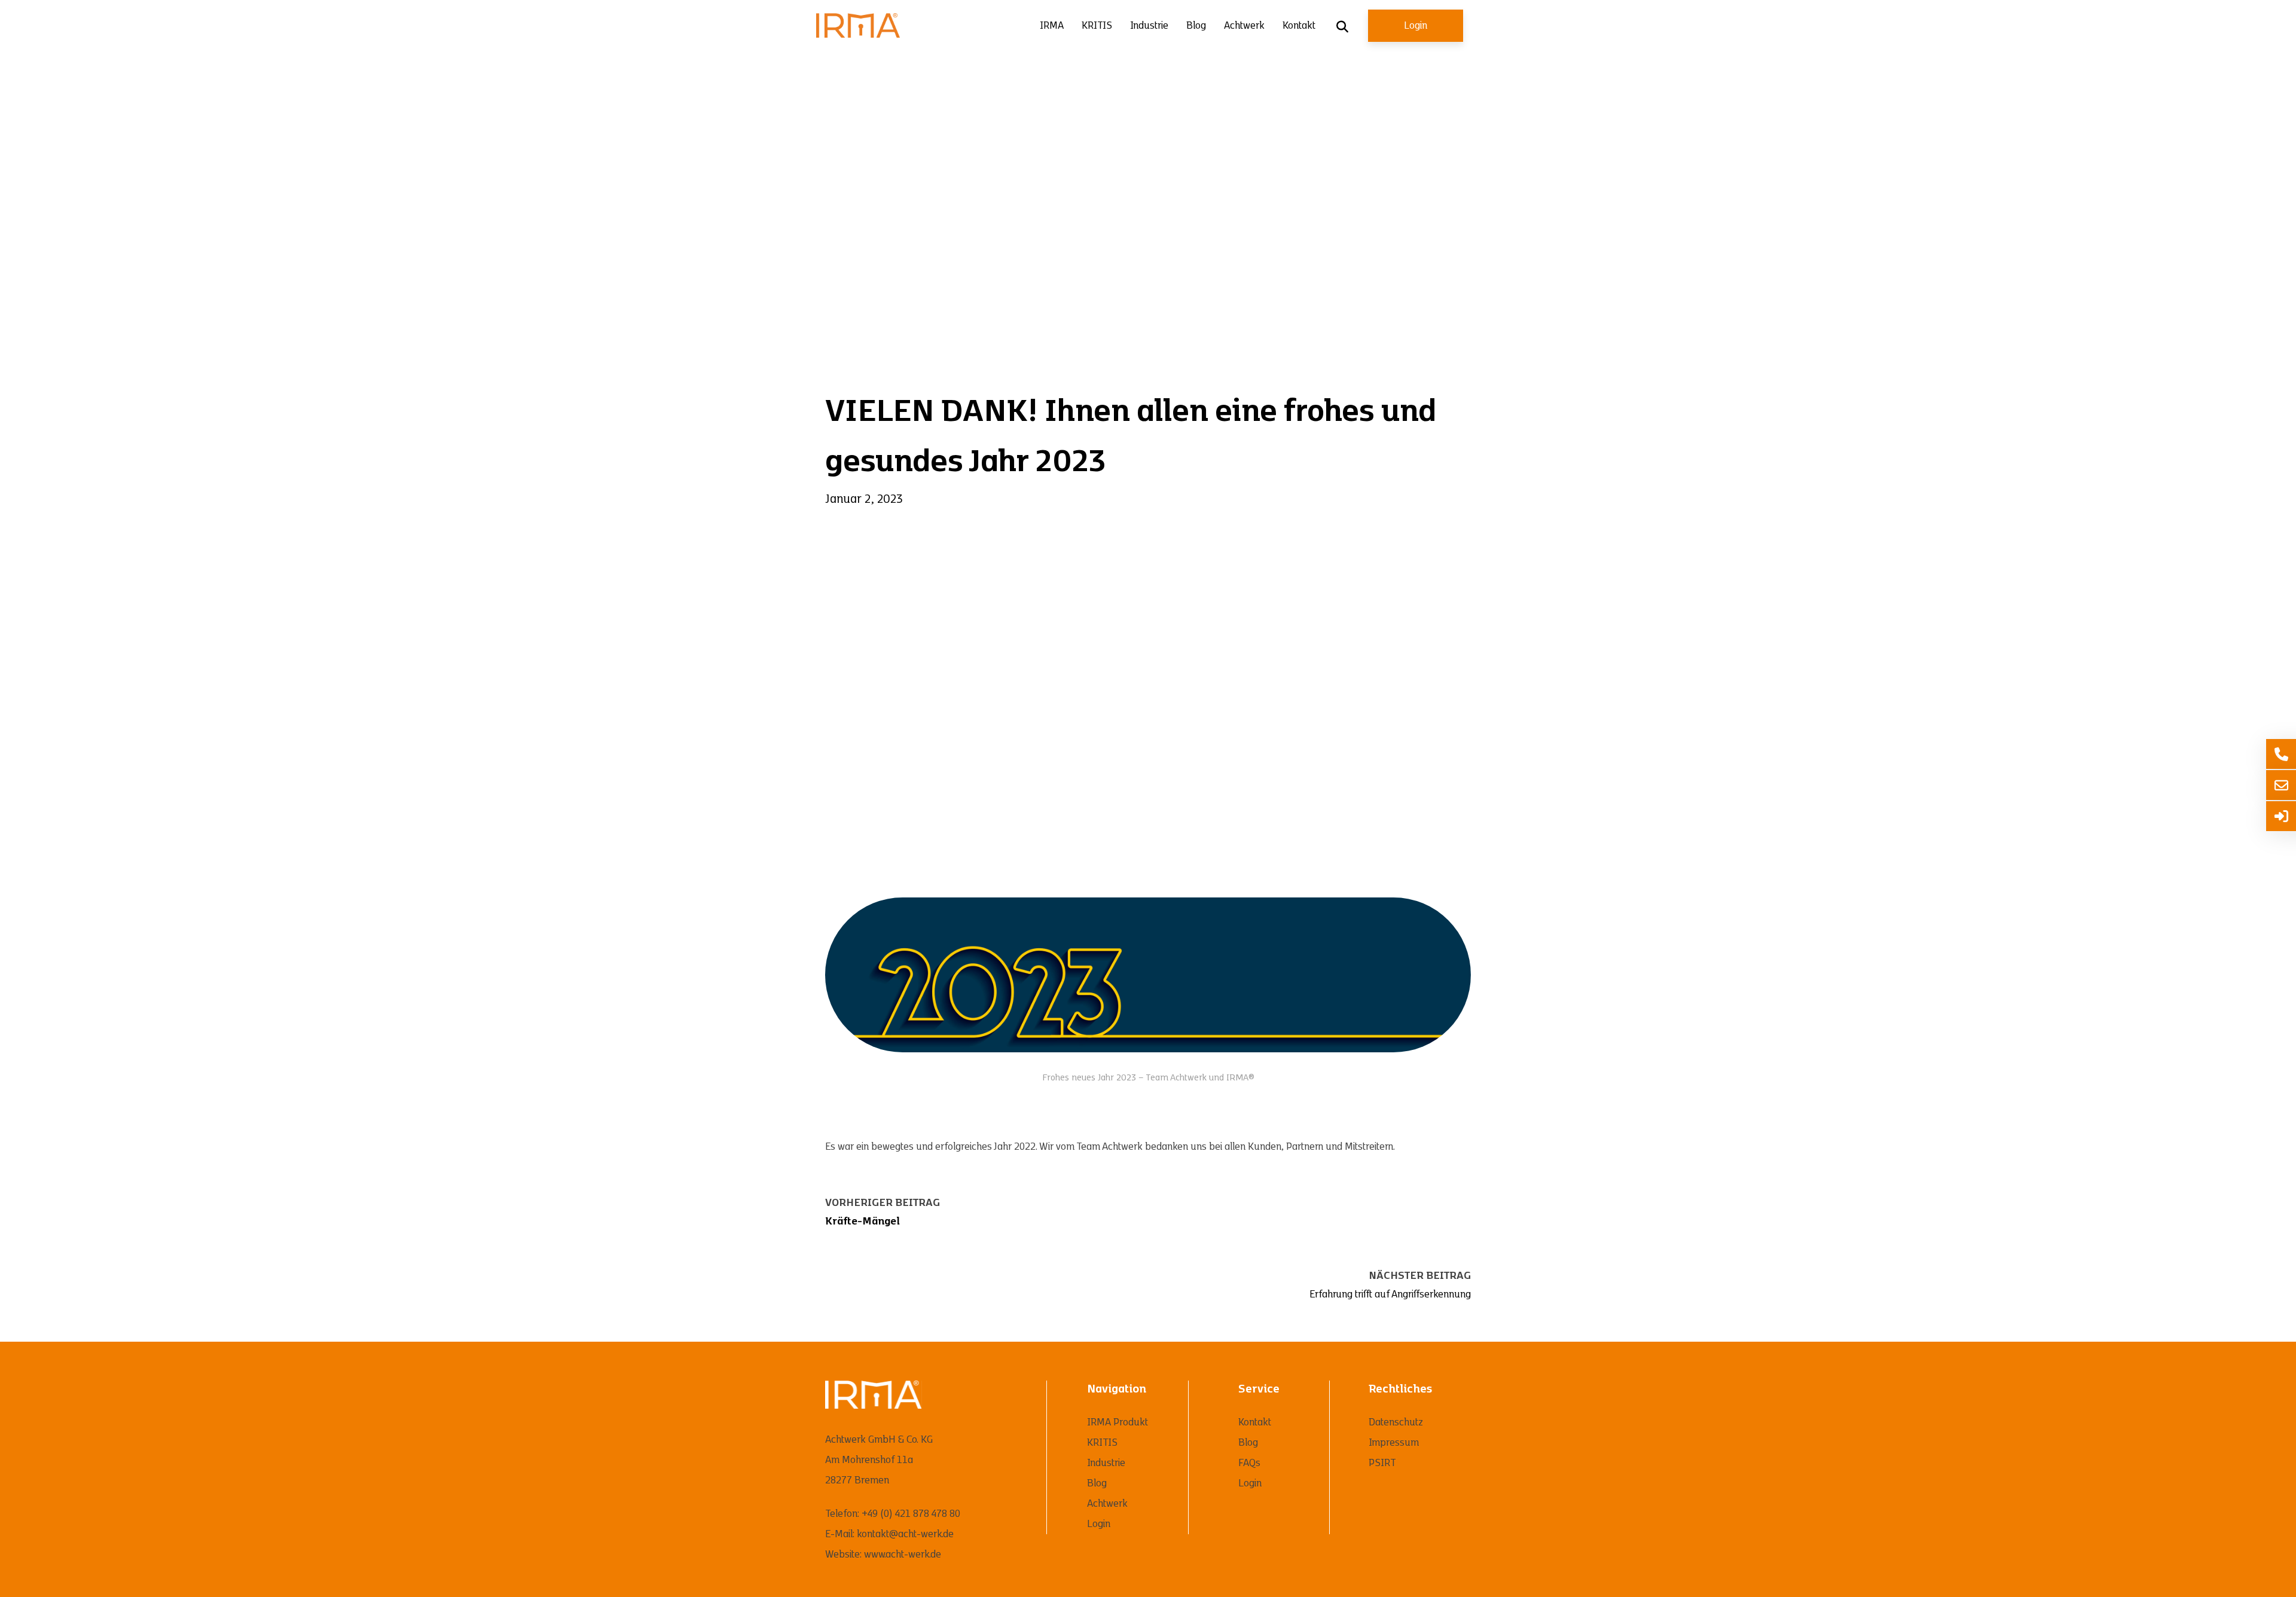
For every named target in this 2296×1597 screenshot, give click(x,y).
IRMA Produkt (1118, 1422)
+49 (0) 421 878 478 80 (911, 1514)
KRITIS (1097, 26)
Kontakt (1299, 26)
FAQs (1249, 1463)
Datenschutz (1396, 1422)
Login (1416, 26)
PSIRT (1382, 1463)
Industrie (1149, 26)
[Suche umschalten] (1342, 27)
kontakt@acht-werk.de (905, 1534)
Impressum (1394, 1443)
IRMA (1052, 26)
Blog (1196, 26)
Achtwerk (1244, 26)
